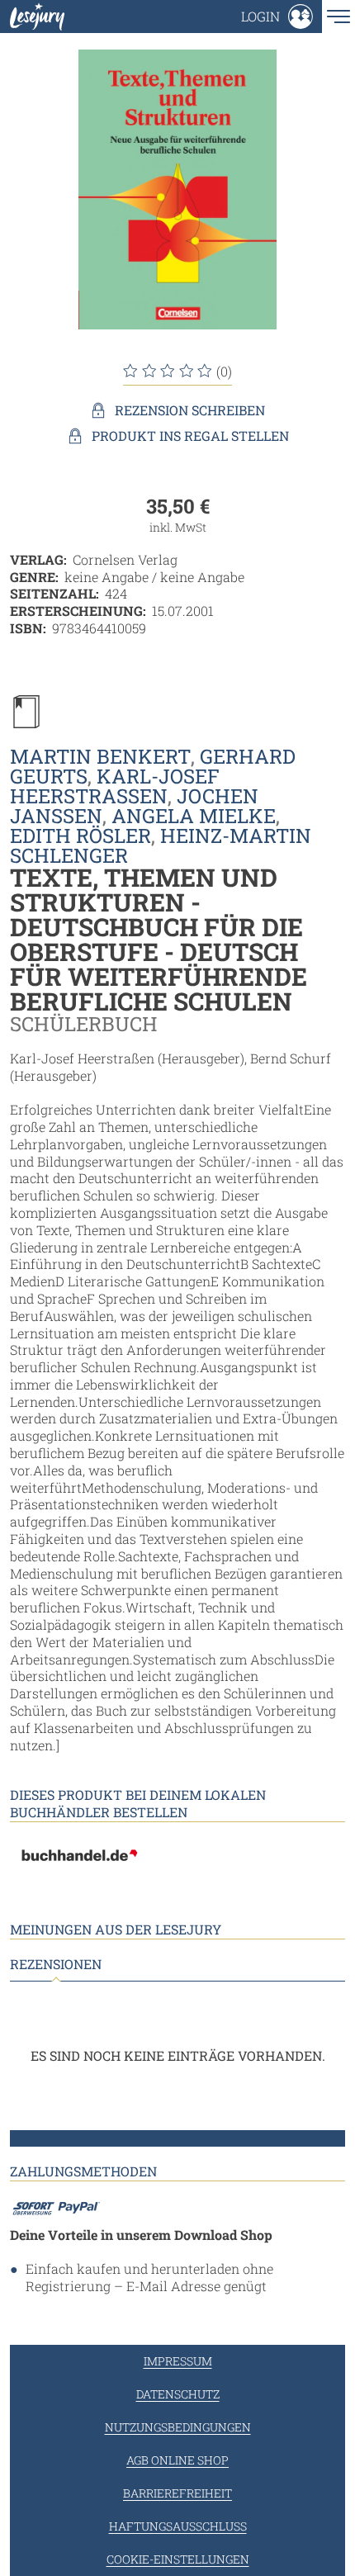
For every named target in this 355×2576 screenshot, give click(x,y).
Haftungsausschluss (178, 2526)
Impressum (178, 2361)
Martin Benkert (100, 756)
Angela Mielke (194, 816)
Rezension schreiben (190, 410)
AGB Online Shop (177, 2460)
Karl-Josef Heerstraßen (115, 786)
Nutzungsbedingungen (178, 2427)
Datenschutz (178, 2394)
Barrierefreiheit (177, 2493)
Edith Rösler (80, 836)
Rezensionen (56, 1964)
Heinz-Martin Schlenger (161, 845)
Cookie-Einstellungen (178, 2559)
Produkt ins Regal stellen (190, 436)
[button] (277, 17)
